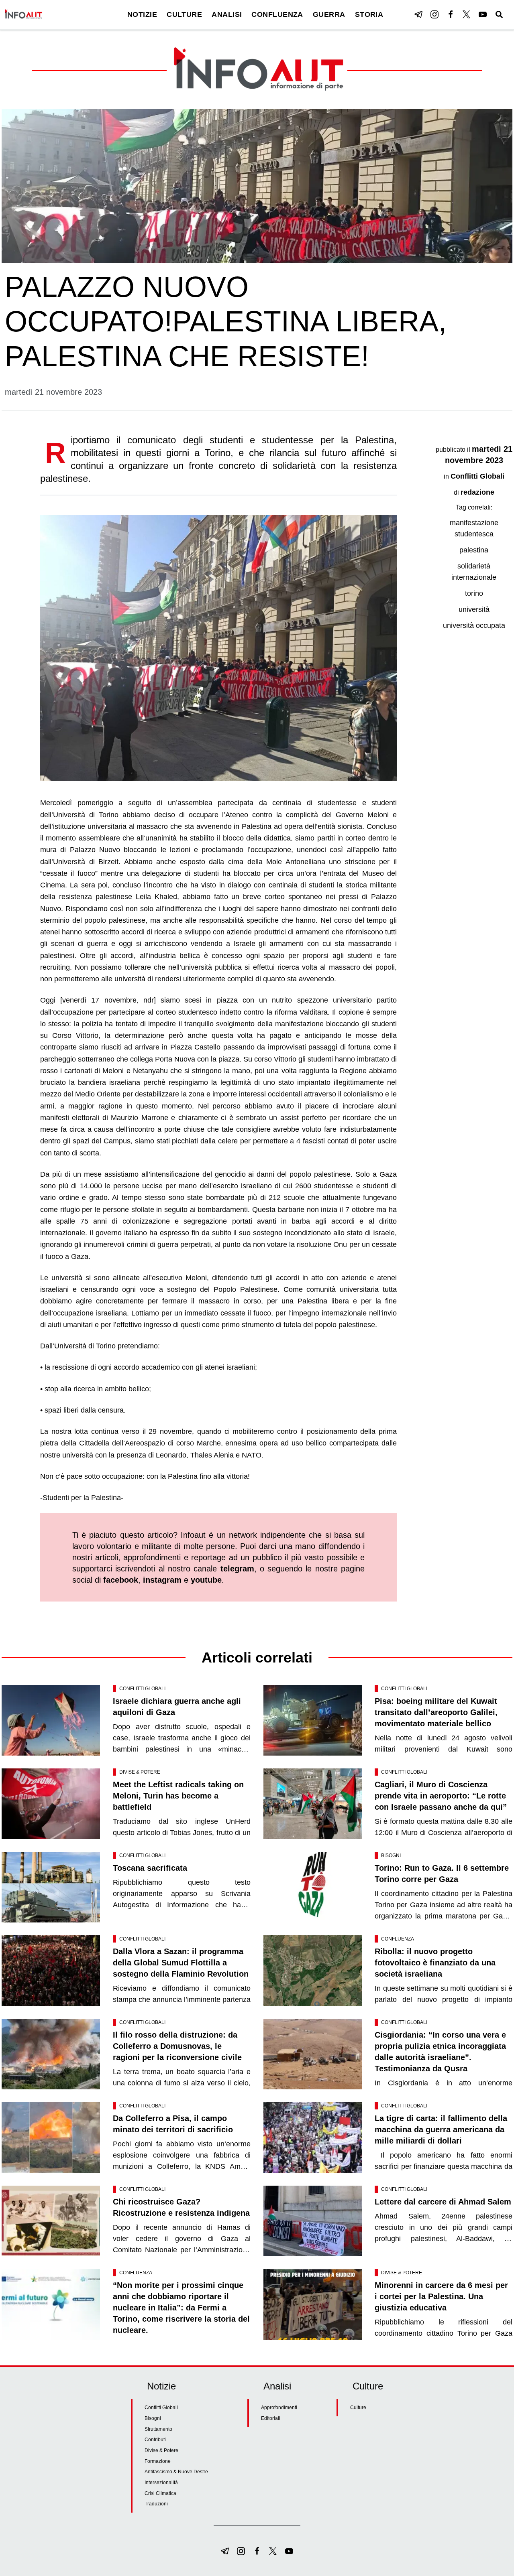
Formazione (158, 2461)
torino (474, 593)
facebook (121, 1580)
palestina (474, 550)
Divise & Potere (140, 1772)
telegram (237, 1569)
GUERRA (329, 14)
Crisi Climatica (160, 2493)
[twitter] (467, 14)
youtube (206, 1580)
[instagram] (434, 14)
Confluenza (398, 1939)
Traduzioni (156, 2504)
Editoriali (271, 2418)
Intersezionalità (161, 2483)
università (474, 609)
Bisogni (391, 1855)
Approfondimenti (279, 2408)
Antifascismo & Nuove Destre (176, 2472)
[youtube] (483, 14)
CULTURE (184, 14)
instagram (162, 1580)
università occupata (474, 625)
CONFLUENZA (277, 14)
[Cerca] (499, 14)
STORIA (369, 14)
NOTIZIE (142, 14)
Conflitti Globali (477, 476)
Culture (358, 2408)
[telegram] (418, 14)
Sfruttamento (158, 2429)
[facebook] (451, 14)
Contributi (155, 2440)
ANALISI (227, 14)
